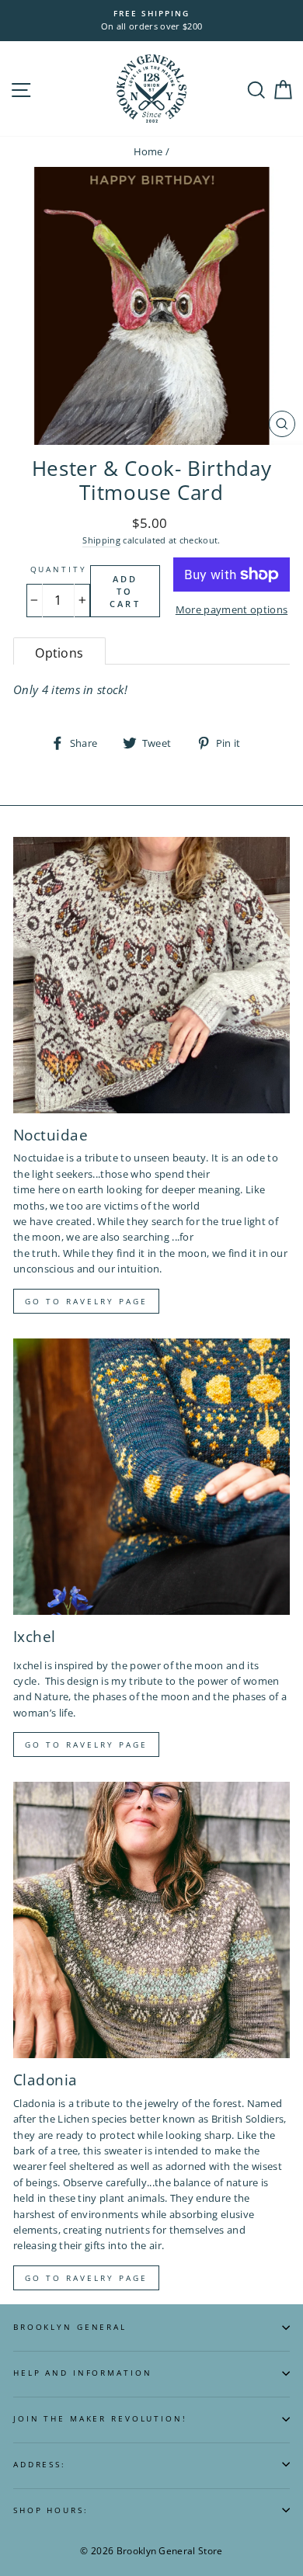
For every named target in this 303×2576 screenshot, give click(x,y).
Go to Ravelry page (86, 1301)
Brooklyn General (70, 2327)
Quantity (59, 569)
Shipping (101, 540)
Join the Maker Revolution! (100, 2419)
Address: (40, 2465)
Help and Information (82, 2373)
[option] (151, 21)
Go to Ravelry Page (86, 2278)
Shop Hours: (51, 2510)
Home (148, 151)
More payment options (232, 609)
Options (59, 653)
